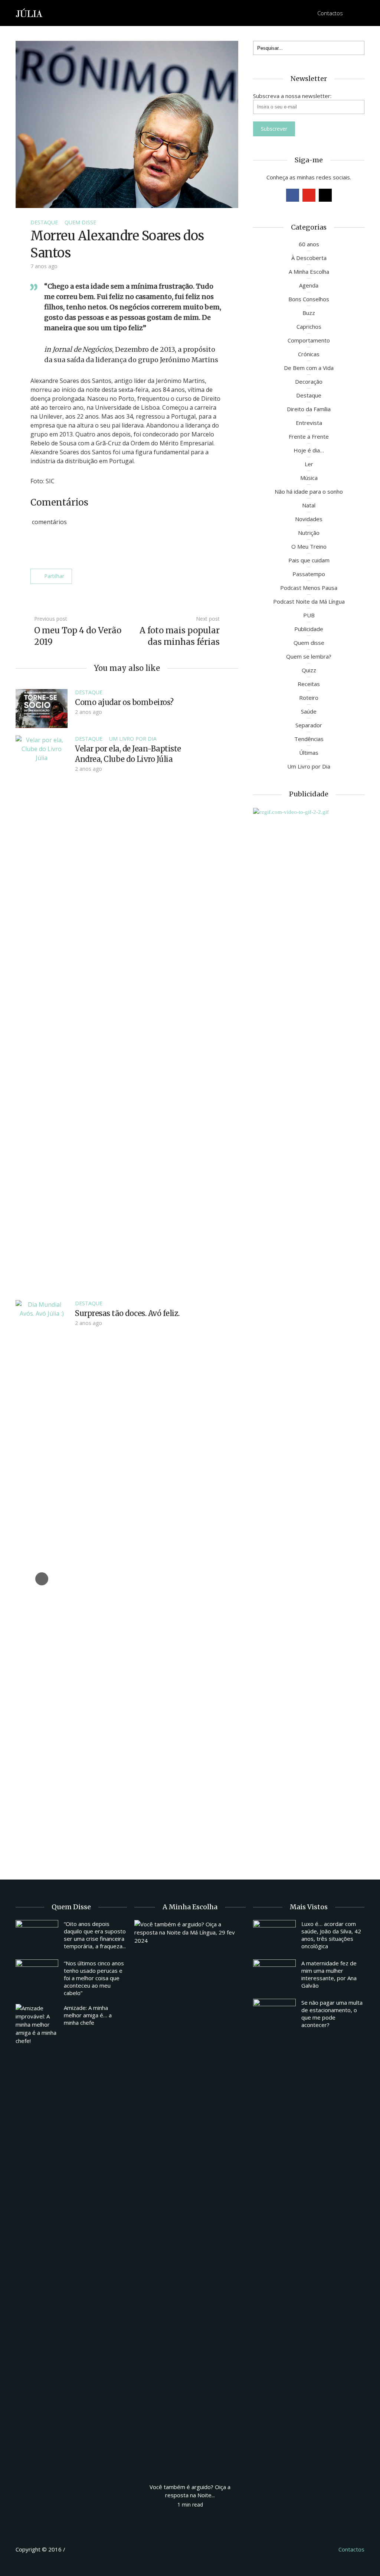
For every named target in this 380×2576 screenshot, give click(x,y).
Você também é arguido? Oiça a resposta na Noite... (190, 2491)
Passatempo (309, 574)
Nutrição (309, 533)
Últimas (309, 753)
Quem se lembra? (309, 656)
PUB (309, 615)
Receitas (309, 684)
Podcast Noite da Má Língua (309, 601)
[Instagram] (325, 195)
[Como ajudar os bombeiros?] (42, 708)
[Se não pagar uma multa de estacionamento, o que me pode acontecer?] (274, 2015)
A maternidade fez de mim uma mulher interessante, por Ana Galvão (329, 1974)
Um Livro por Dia (133, 739)
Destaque (44, 222)
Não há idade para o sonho (309, 491)
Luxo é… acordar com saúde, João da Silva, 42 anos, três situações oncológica (331, 1935)
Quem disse (80, 222)
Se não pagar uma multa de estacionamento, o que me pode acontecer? (332, 2014)
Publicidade (309, 629)
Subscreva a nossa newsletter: (292, 96)
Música (309, 478)
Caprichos (309, 327)
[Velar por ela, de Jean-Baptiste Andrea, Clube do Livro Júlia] (42, 1013)
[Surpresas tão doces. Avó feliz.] (42, 1578)
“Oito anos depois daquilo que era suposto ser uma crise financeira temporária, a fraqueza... (95, 1935)
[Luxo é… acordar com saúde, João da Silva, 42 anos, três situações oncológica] (274, 1936)
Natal (309, 505)
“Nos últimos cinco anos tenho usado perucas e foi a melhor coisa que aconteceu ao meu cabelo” (94, 1978)
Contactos (330, 13)
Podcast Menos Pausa (309, 588)
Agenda (309, 285)
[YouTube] (309, 195)
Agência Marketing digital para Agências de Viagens (81, 2548)
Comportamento (309, 340)
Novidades (309, 519)
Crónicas (309, 354)
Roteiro (309, 698)
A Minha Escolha (309, 272)
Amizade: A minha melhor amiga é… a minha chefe (88, 2015)
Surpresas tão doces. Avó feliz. (127, 1313)
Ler (309, 464)
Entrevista (309, 423)
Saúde (309, 711)
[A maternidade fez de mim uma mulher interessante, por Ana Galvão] (274, 1975)
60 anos (309, 244)
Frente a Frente (309, 436)
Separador (309, 725)
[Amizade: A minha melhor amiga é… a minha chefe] (37, 2024)
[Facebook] (293, 195)
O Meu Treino (309, 546)
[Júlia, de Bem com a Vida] (30, 12)
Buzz (309, 313)
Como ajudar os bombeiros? (124, 702)
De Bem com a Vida (309, 368)
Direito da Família (309, 409)
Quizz (309, 670)
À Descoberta (309, 258)
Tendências (309, 739)
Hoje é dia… (309, 450)
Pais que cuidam (309, 560)
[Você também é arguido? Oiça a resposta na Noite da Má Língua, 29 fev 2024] (190, 2198)
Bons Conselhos (309, 299)
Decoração (309, 381)
